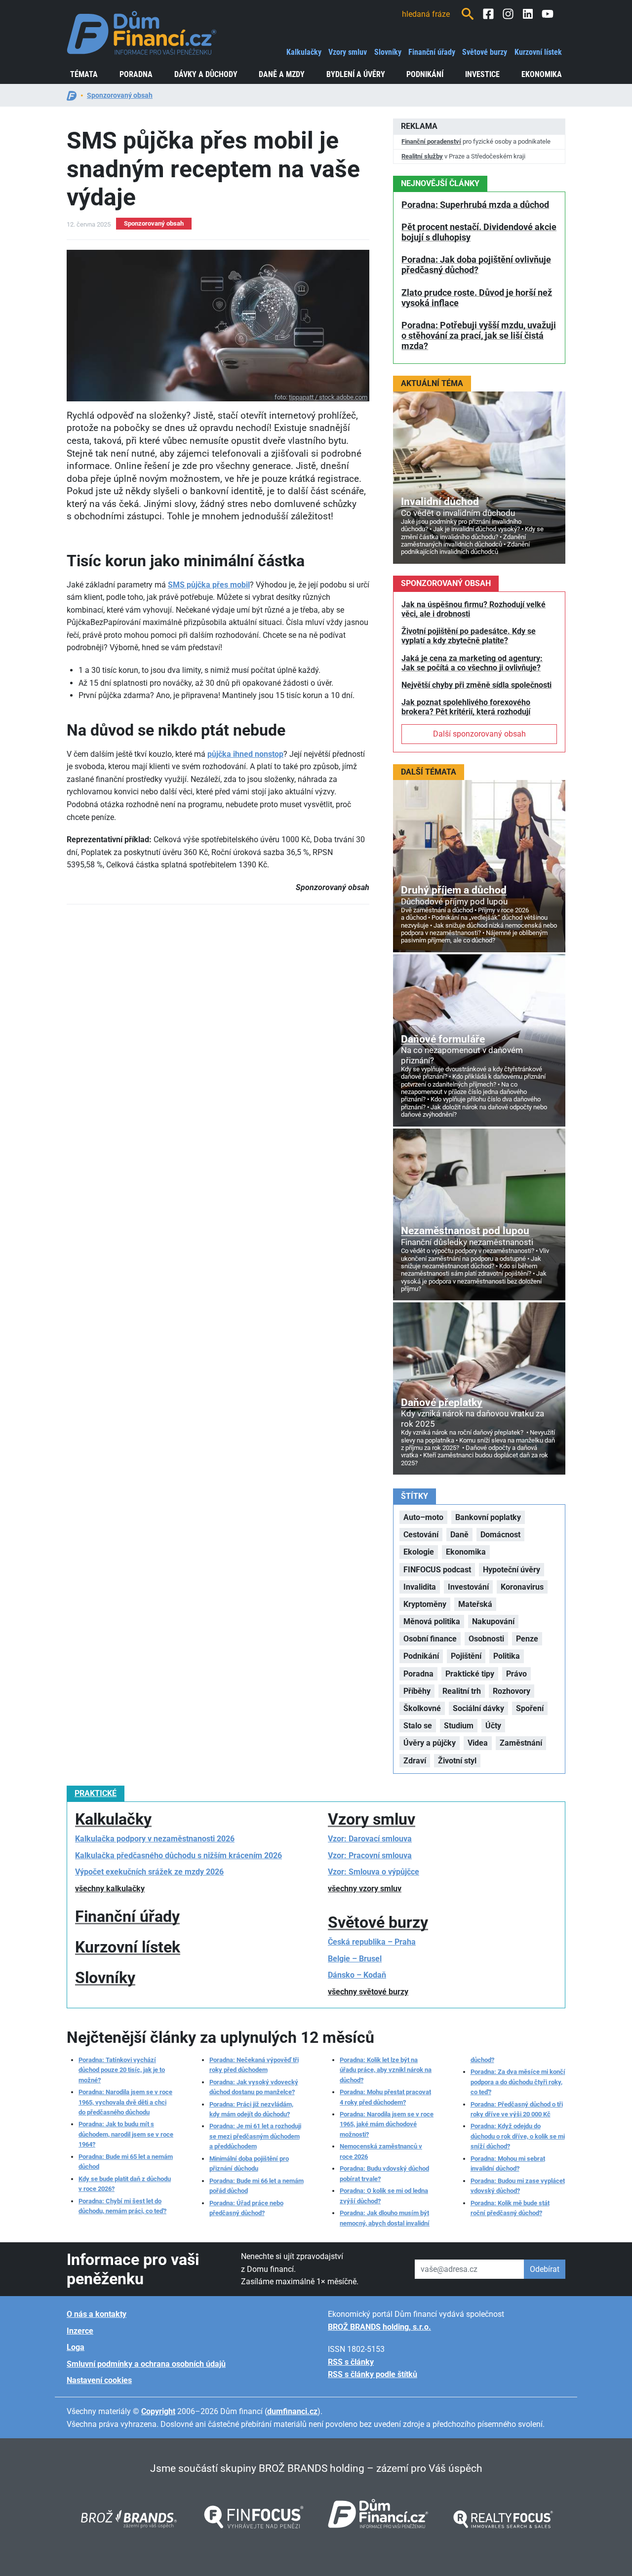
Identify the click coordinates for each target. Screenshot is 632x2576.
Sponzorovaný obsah (120, 95)
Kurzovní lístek (538, 52)
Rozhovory (512, 1691)
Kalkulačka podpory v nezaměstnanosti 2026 (155, 1839)
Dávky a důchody (206, 74)
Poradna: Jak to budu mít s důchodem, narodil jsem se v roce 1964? (126, 2134)
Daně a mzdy (282, 74)
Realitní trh (462, 1691)
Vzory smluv (348, 52)
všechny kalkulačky (110, 1889)
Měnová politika (432, 1621)
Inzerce (80, 2331)
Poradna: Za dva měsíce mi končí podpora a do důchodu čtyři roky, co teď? (518, 2082)
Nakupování (493, 1621)
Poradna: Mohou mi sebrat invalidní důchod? (508, 2164)
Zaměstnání (521, 1743)
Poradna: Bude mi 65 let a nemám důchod (126, 2162)
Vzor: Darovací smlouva (370, 1839)
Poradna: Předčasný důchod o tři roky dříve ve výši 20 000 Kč (517, 2109)
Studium (459, 1726)
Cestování (421, 1535)
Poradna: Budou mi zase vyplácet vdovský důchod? (518, 2186)
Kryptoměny (425, 1604)
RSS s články (351, 2362)
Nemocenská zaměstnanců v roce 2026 (381, 2151)
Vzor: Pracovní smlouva (370, 1855)
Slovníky (388, 52)
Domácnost (500, 1535)
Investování (468, 1587)
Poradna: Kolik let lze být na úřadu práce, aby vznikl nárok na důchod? (386, 2070)
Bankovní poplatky (488, 1517)
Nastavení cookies (99, 2380)
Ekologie (419, 1552)
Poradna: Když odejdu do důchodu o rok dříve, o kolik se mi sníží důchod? (518, 2136)
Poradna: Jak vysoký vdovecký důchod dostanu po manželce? (254, 2087)
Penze (527, 1639)
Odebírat (545, 2269)
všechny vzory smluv (365, 1889)
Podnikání (425, 74)
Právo (516, 1674)
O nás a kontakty (97, 2314)
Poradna (136, 74)
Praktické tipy (470, 1674)
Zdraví (415, 1761)
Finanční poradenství (431, 141)
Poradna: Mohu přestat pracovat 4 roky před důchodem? (385, 2097)
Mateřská (475, 1604)
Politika (507, 1656)
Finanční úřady (432, 52)
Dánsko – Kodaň (357, 1975)
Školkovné (422, 1708)
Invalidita (420, 1587)
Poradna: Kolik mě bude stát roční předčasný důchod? (510, 2208)
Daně (459, 1535)
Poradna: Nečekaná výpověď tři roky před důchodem (254, 2065)
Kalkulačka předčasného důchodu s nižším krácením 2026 (178, 1855)
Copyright (158, 2411)
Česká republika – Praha (372, 1942)
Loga (76, 2347)
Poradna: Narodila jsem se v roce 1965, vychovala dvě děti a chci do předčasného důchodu (125, 2102)
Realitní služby (422, 156)
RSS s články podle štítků (373, 2374)
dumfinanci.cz (292, 2411)
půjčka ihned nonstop (245, 754)
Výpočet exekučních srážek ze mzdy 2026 (149, 1872)
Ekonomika (542, 74)
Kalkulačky (304, 52)
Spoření (530, 1708)
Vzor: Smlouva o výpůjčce (374, 1872)
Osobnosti (486, 1639)
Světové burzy (485, 52)
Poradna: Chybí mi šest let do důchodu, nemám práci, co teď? (122, 2206)
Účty (493, 1726)
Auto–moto (423, 1517)
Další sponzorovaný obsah (479, 734)
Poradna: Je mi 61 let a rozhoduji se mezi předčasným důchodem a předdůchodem (255, 2136)
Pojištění (466, 1656)
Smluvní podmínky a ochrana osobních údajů (146, 2364)
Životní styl (457, 1761)
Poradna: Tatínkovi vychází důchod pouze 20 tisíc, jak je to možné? (122, 2070)
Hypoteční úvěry (512, 1570)
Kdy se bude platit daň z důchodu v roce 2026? (125, 2184)
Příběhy (417, 1691)
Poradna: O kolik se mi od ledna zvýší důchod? (384, 2196)
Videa (478, 1743)
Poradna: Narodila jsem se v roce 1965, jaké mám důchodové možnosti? (387, 2124)
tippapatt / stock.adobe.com (328, 397)
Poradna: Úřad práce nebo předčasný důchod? (246, 2208)
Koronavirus (522, 1587)
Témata (84, 74)
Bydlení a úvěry (356, 74)
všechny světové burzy (368, 1992)
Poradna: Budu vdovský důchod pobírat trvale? (384, 2173)
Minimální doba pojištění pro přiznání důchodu (249, 2164)
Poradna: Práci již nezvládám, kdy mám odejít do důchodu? (251, 2109)
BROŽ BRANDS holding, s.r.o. (379, 2327)
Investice (482, 74)
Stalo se (418, 1726)
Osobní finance (430, 1639)
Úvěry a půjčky (430, 1743)
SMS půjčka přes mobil (209, 585)
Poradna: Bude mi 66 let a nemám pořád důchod (257, 2186)
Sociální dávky (478, 1708)
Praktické (96, 1793)
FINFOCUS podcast (437, 1570)
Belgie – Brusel (355, 1959)
